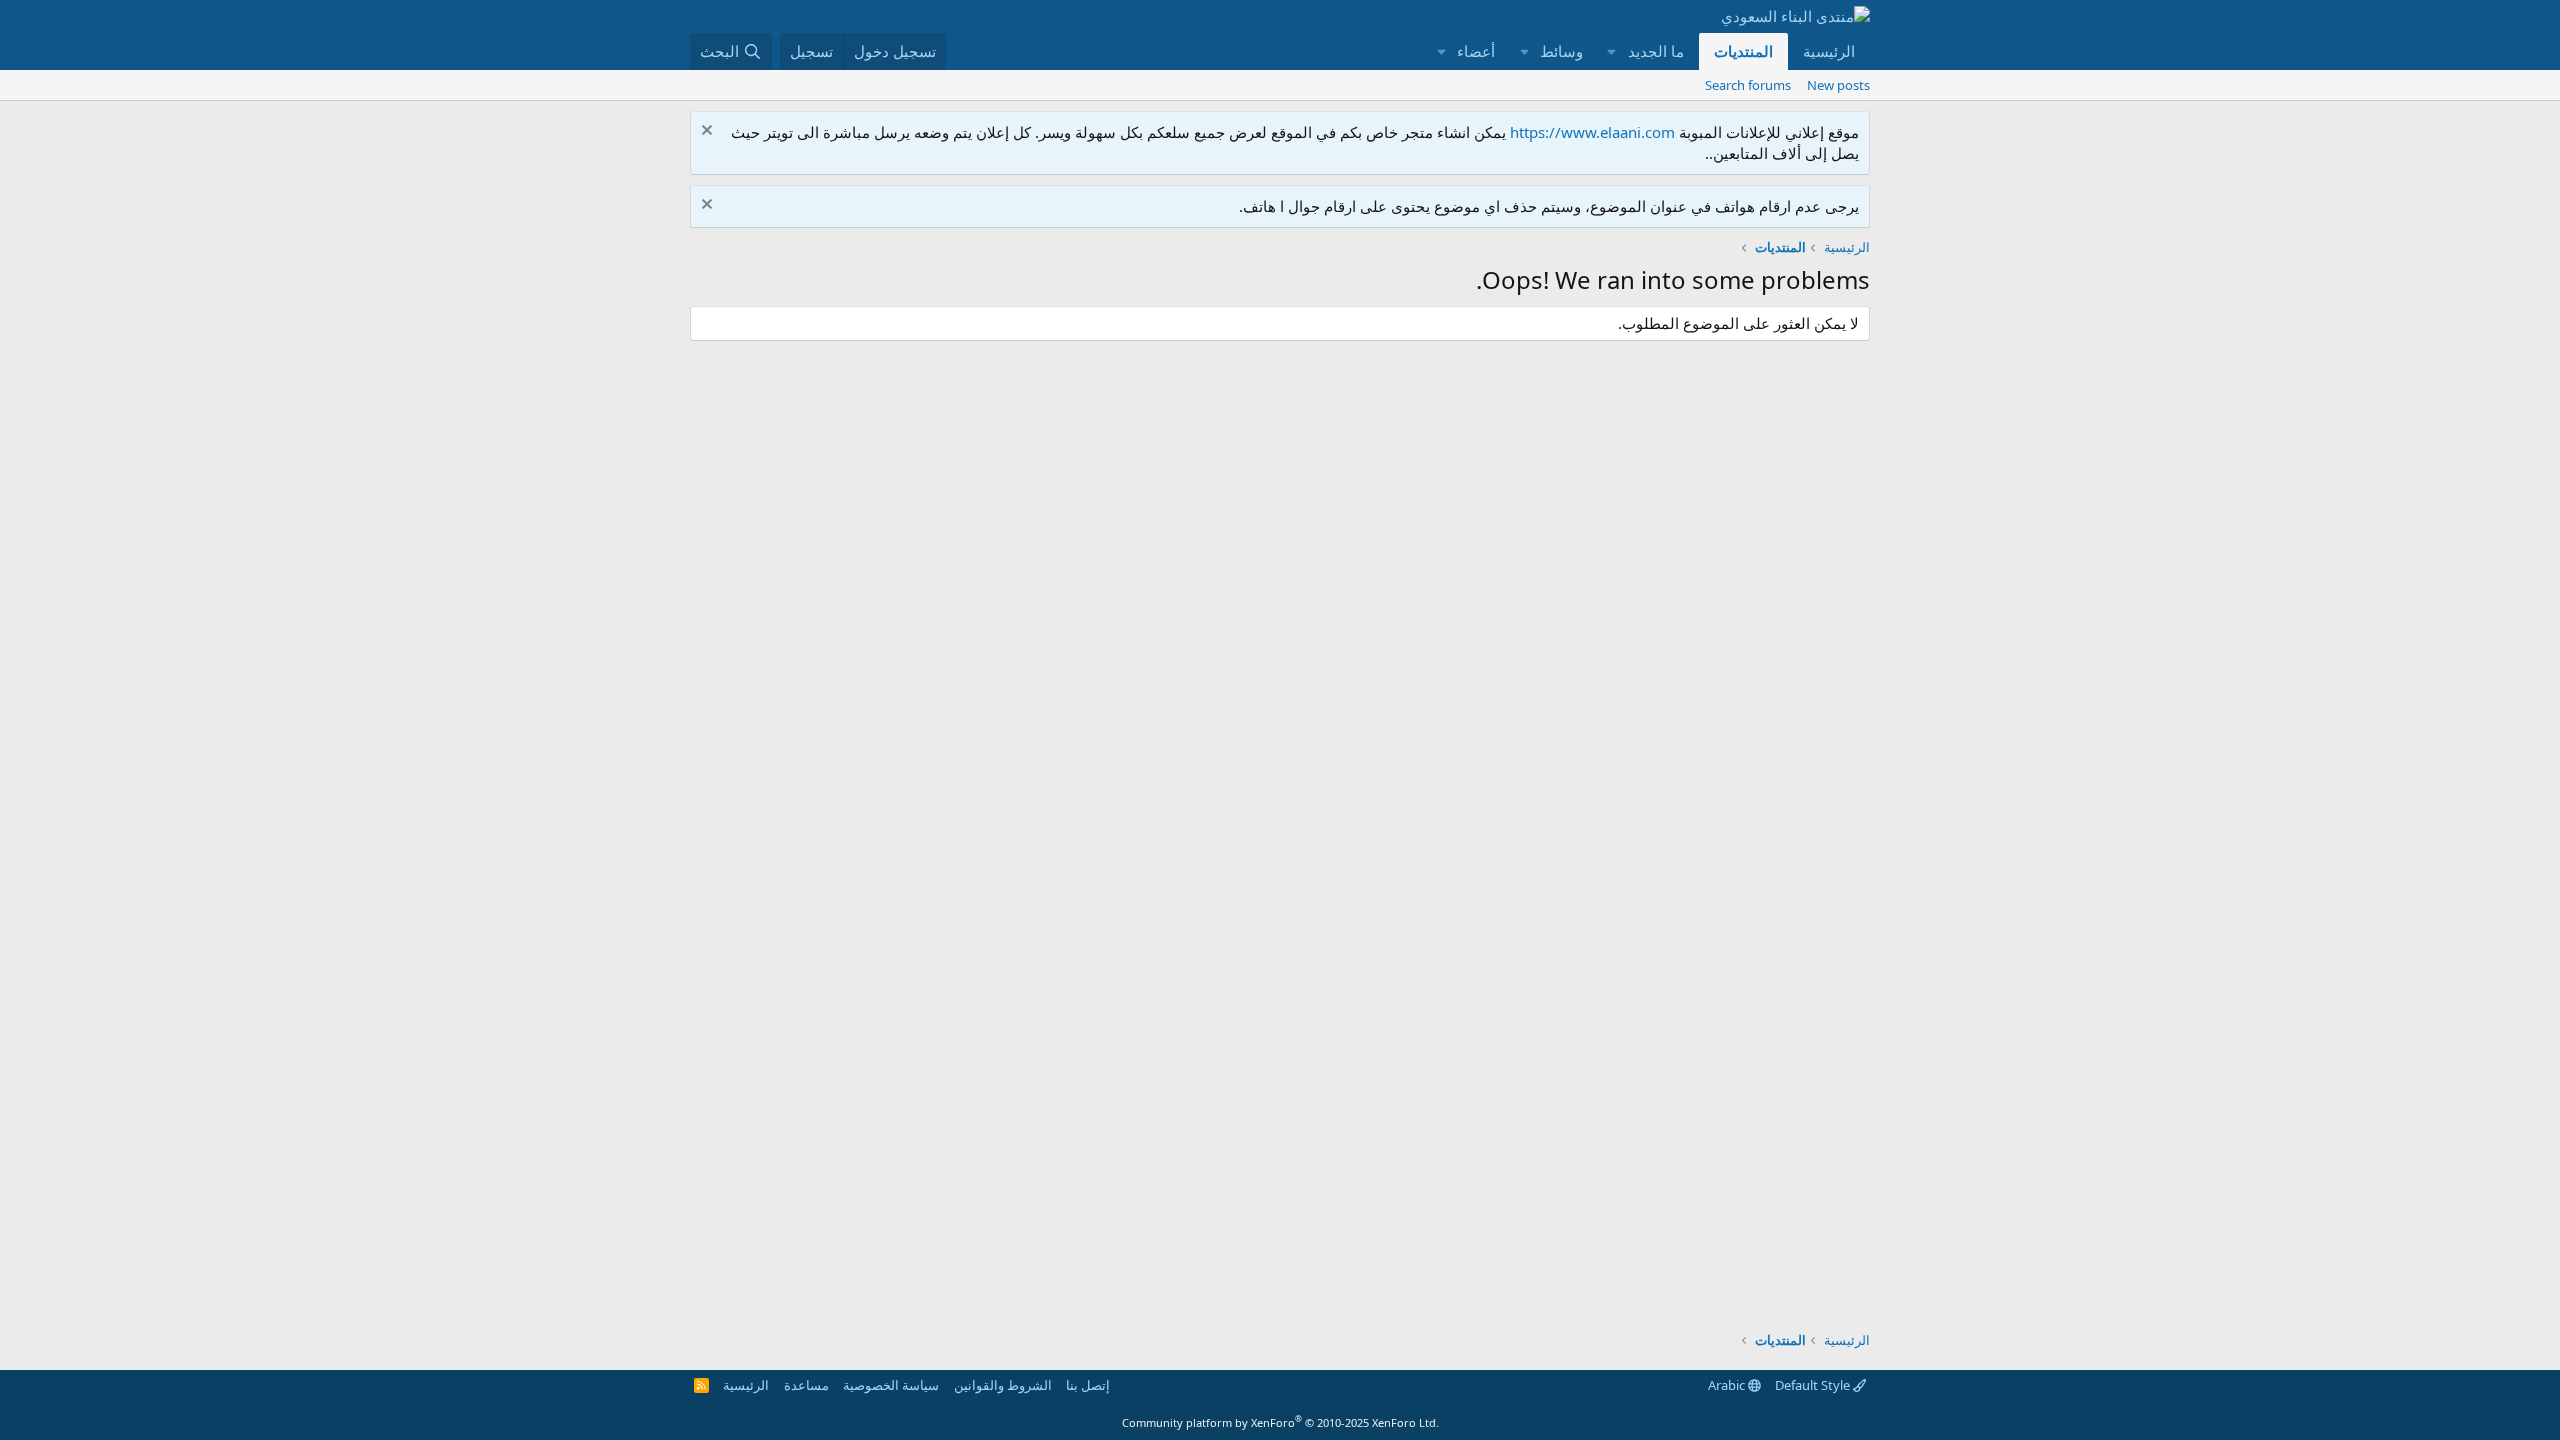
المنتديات (1743, 51)
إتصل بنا (1088, 1385)
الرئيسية (1829, 51)
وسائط (1561, 51)
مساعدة (806, 1385)
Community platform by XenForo (1280, 1422)
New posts (1838, 85)
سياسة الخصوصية (891, 1385)
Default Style (1814, 1385)
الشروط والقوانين (1003, 1385)
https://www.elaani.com (1592, 132)
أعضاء (1476, 51)
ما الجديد (1656, 51)
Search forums (1748, 85)
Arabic (1728, 1385)
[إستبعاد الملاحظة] (709, 132)
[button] (1612, 51)
